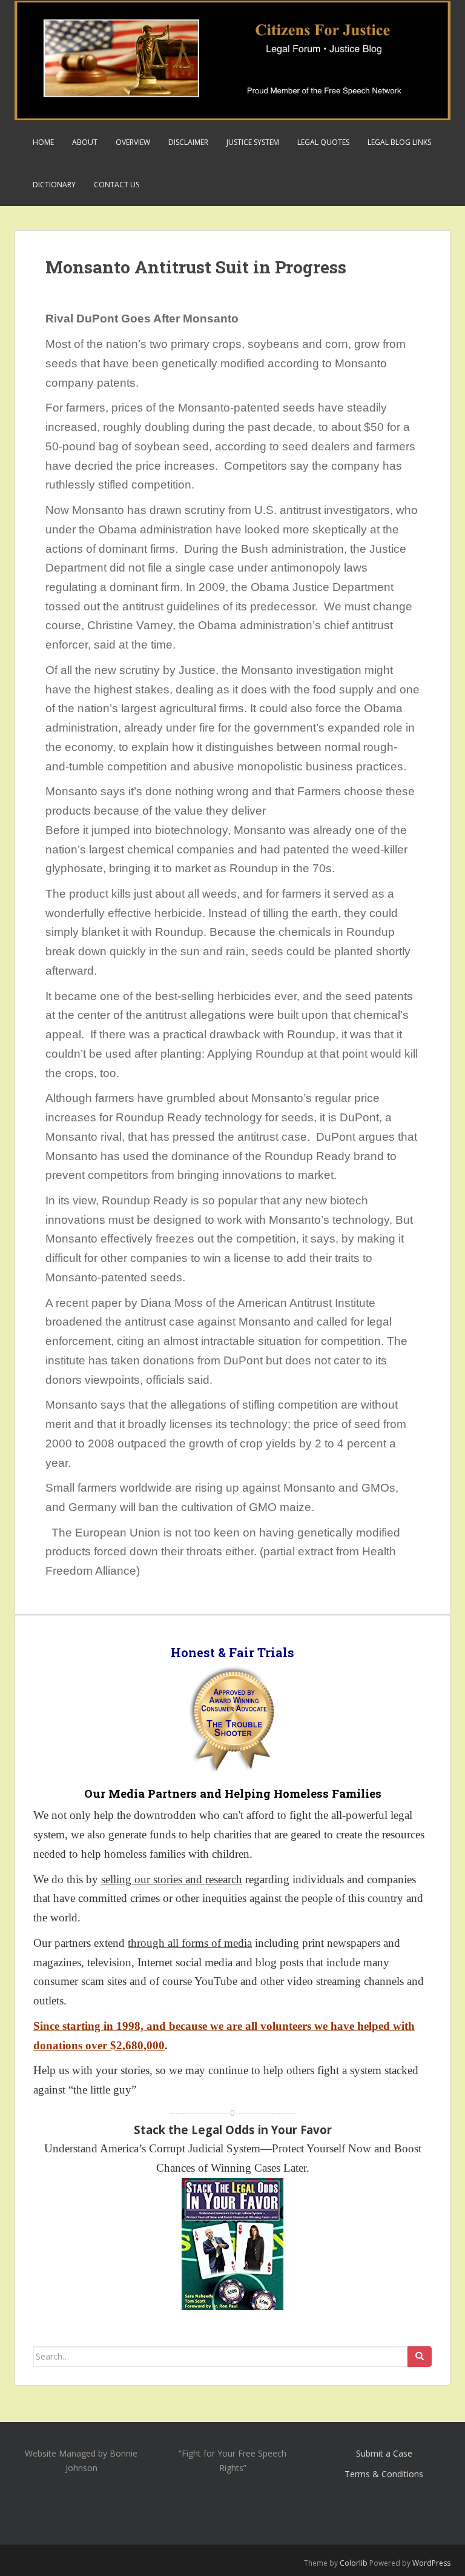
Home (43, 142)
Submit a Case (384, 2453)
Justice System (253, 142)
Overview (133, 142)
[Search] (420, 2357)
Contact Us (117, 185)
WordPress (431, 2563)
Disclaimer (188, 142)
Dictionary (54, 185)
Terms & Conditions (384, 2474)
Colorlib (354, 2563)
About (85, 142)
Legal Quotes (323, 142)
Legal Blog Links (399, 142)
